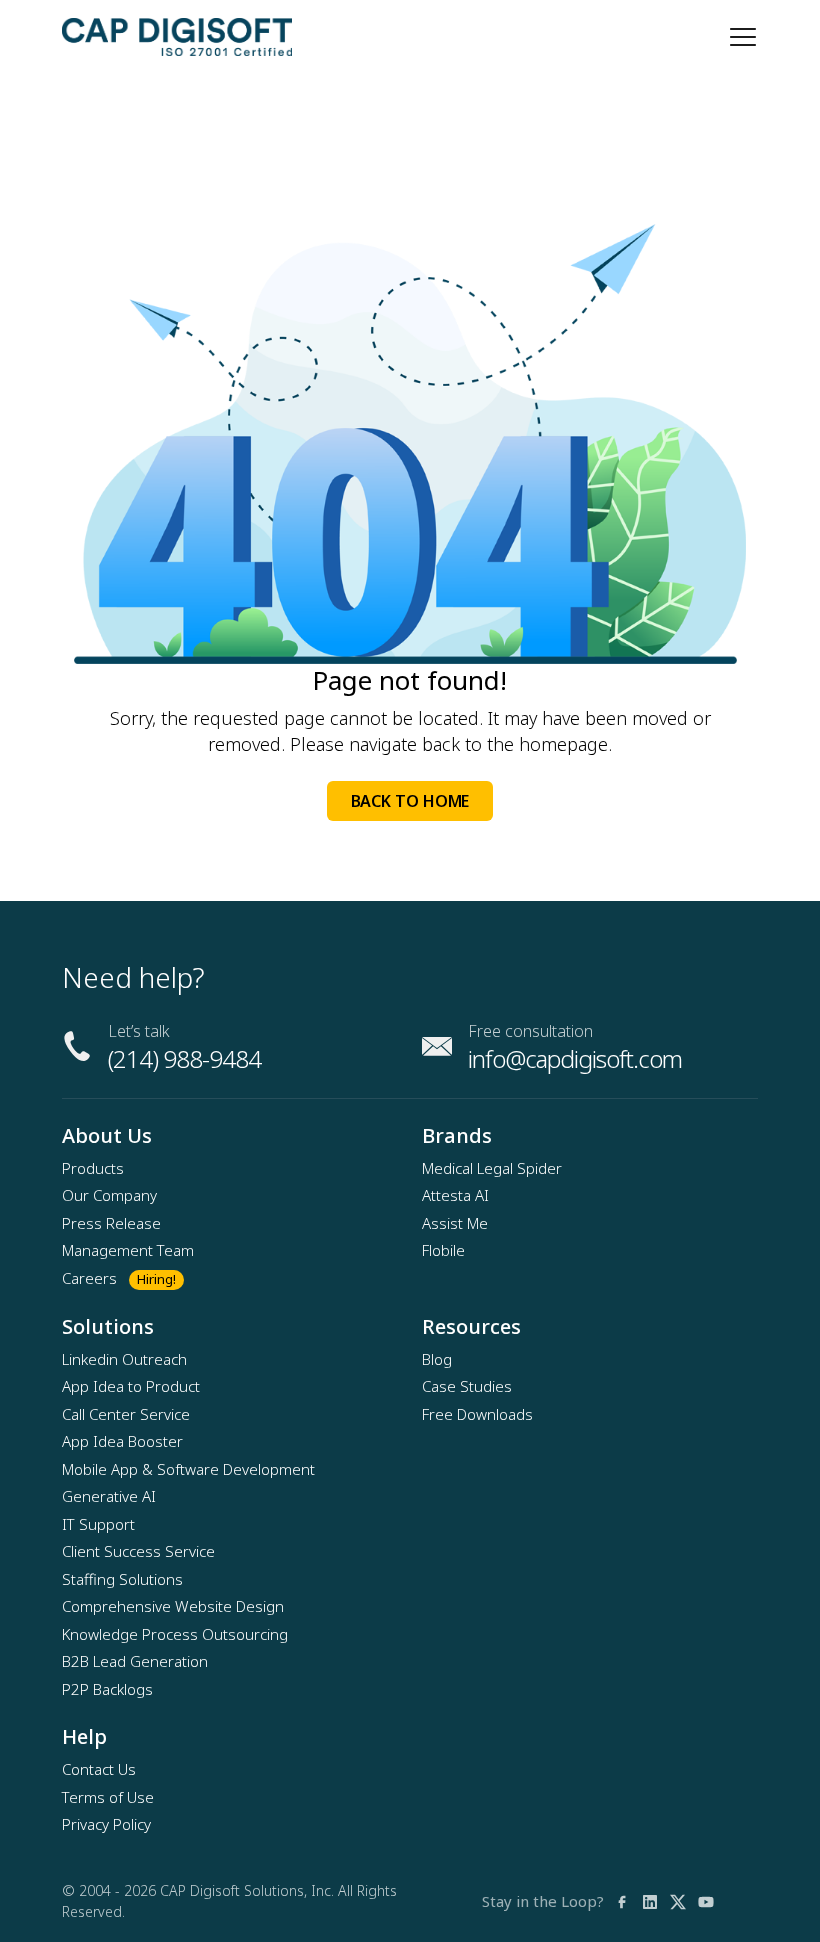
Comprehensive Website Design (173, 1606)
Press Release (111, 1223)
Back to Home (410, 801)
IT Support (98, 1524)
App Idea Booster (122, 1441)
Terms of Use (108, 1797)
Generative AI (109, 1496)
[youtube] (706, 1901)
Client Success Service (138, 1551)
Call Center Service (126, 1414)
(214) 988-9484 (184, 1058)
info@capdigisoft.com (575, 1058)
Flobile (443, 1250)
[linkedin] (650, 1901)
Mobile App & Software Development (188, 1469)
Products (93, 1168)
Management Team (128, 1250)
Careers (89, 1278)
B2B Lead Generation (135, 1661)
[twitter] (678, 1901)
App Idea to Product (131, 1386)
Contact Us (99, 1769)
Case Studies (467, 1386)
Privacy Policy (106, 1824)
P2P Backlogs (107, 1689)
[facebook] (622, 1901)
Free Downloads (477, 1414)
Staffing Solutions (122, 1579)
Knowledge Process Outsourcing (175, 1634)
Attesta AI (455, 1195)
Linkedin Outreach (124, 1359)
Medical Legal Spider (492, 1168)
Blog (437, 1359)
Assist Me (455, 1223)
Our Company (109, 1195)
